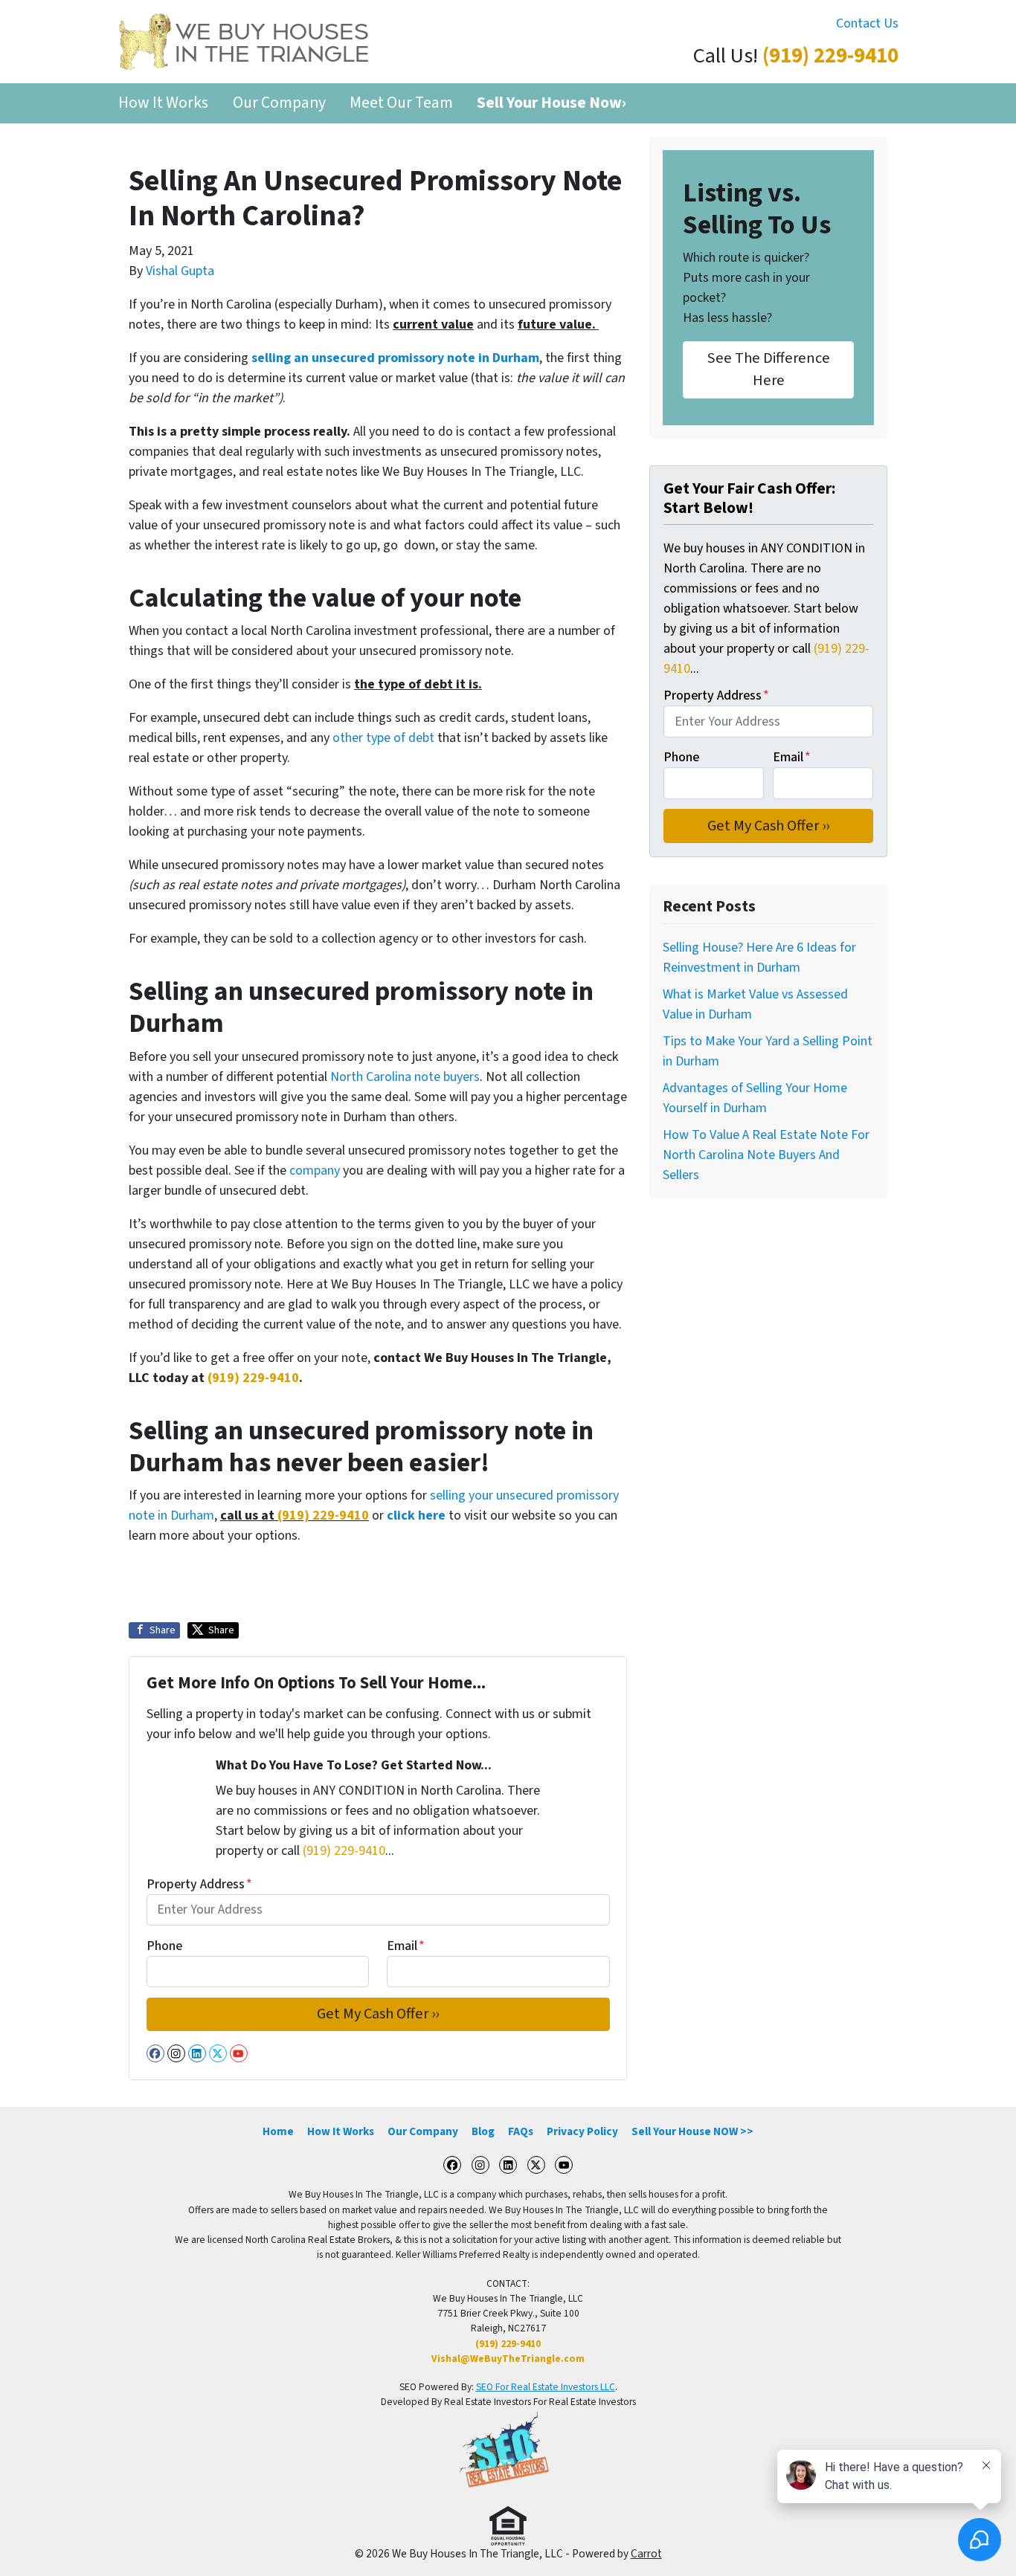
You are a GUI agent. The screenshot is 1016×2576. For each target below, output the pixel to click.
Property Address (199, 1884)
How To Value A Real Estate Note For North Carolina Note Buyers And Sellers (766, 1155)
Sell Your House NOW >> (692, 2131)
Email (406, 1946)
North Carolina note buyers (403, 1077)
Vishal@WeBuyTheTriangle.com (508, 2359)
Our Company (279, 103)
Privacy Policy (582, 2131)
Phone (164, 1946)
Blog (483, 2131)
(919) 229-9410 (830, 56)
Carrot (646, 2554)
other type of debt (383, 738)
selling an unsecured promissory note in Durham (395, 358)
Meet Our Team (401, 103)
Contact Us (867, 23)
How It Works (163, 103)
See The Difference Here (769, 369)
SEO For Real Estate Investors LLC (546, 2387)
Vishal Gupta (180, 271)
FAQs (521, 2131)
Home (278, 2131)
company (315, 1171)
